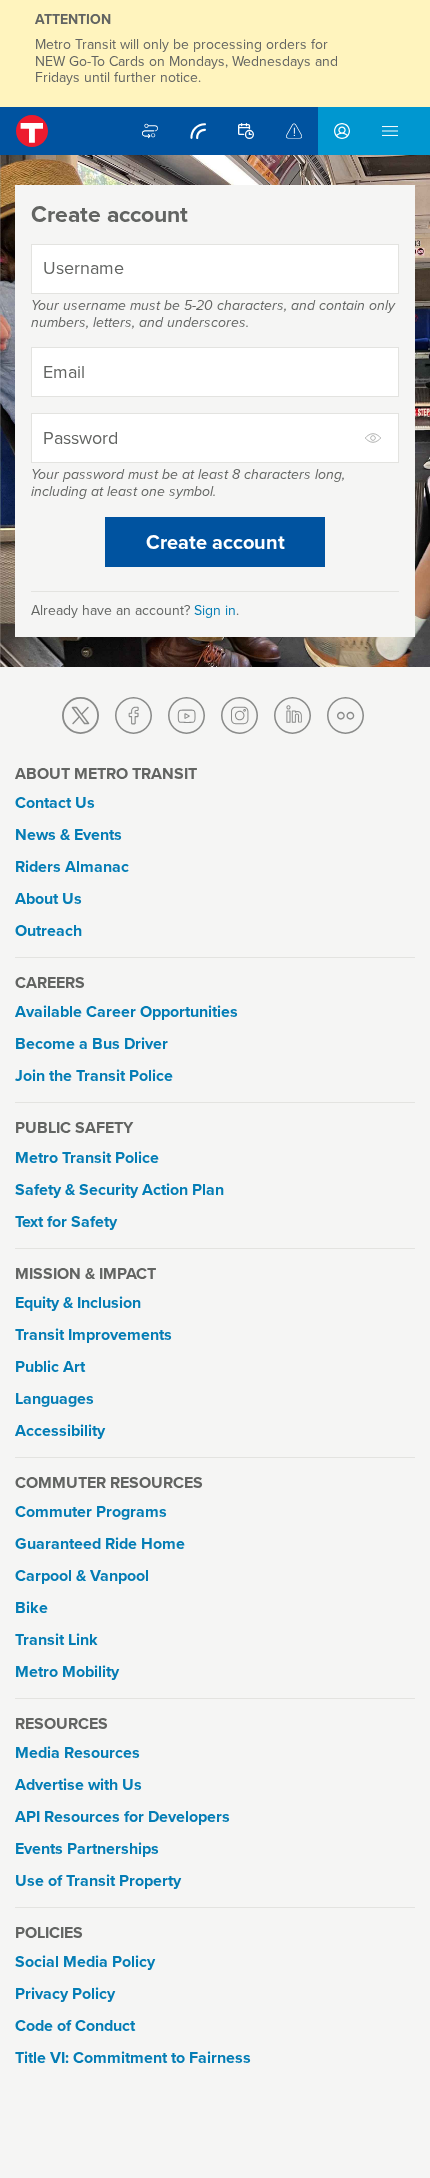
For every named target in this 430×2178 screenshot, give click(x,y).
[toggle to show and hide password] (374, 438)
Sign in (215, 610)
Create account (215, 542)
